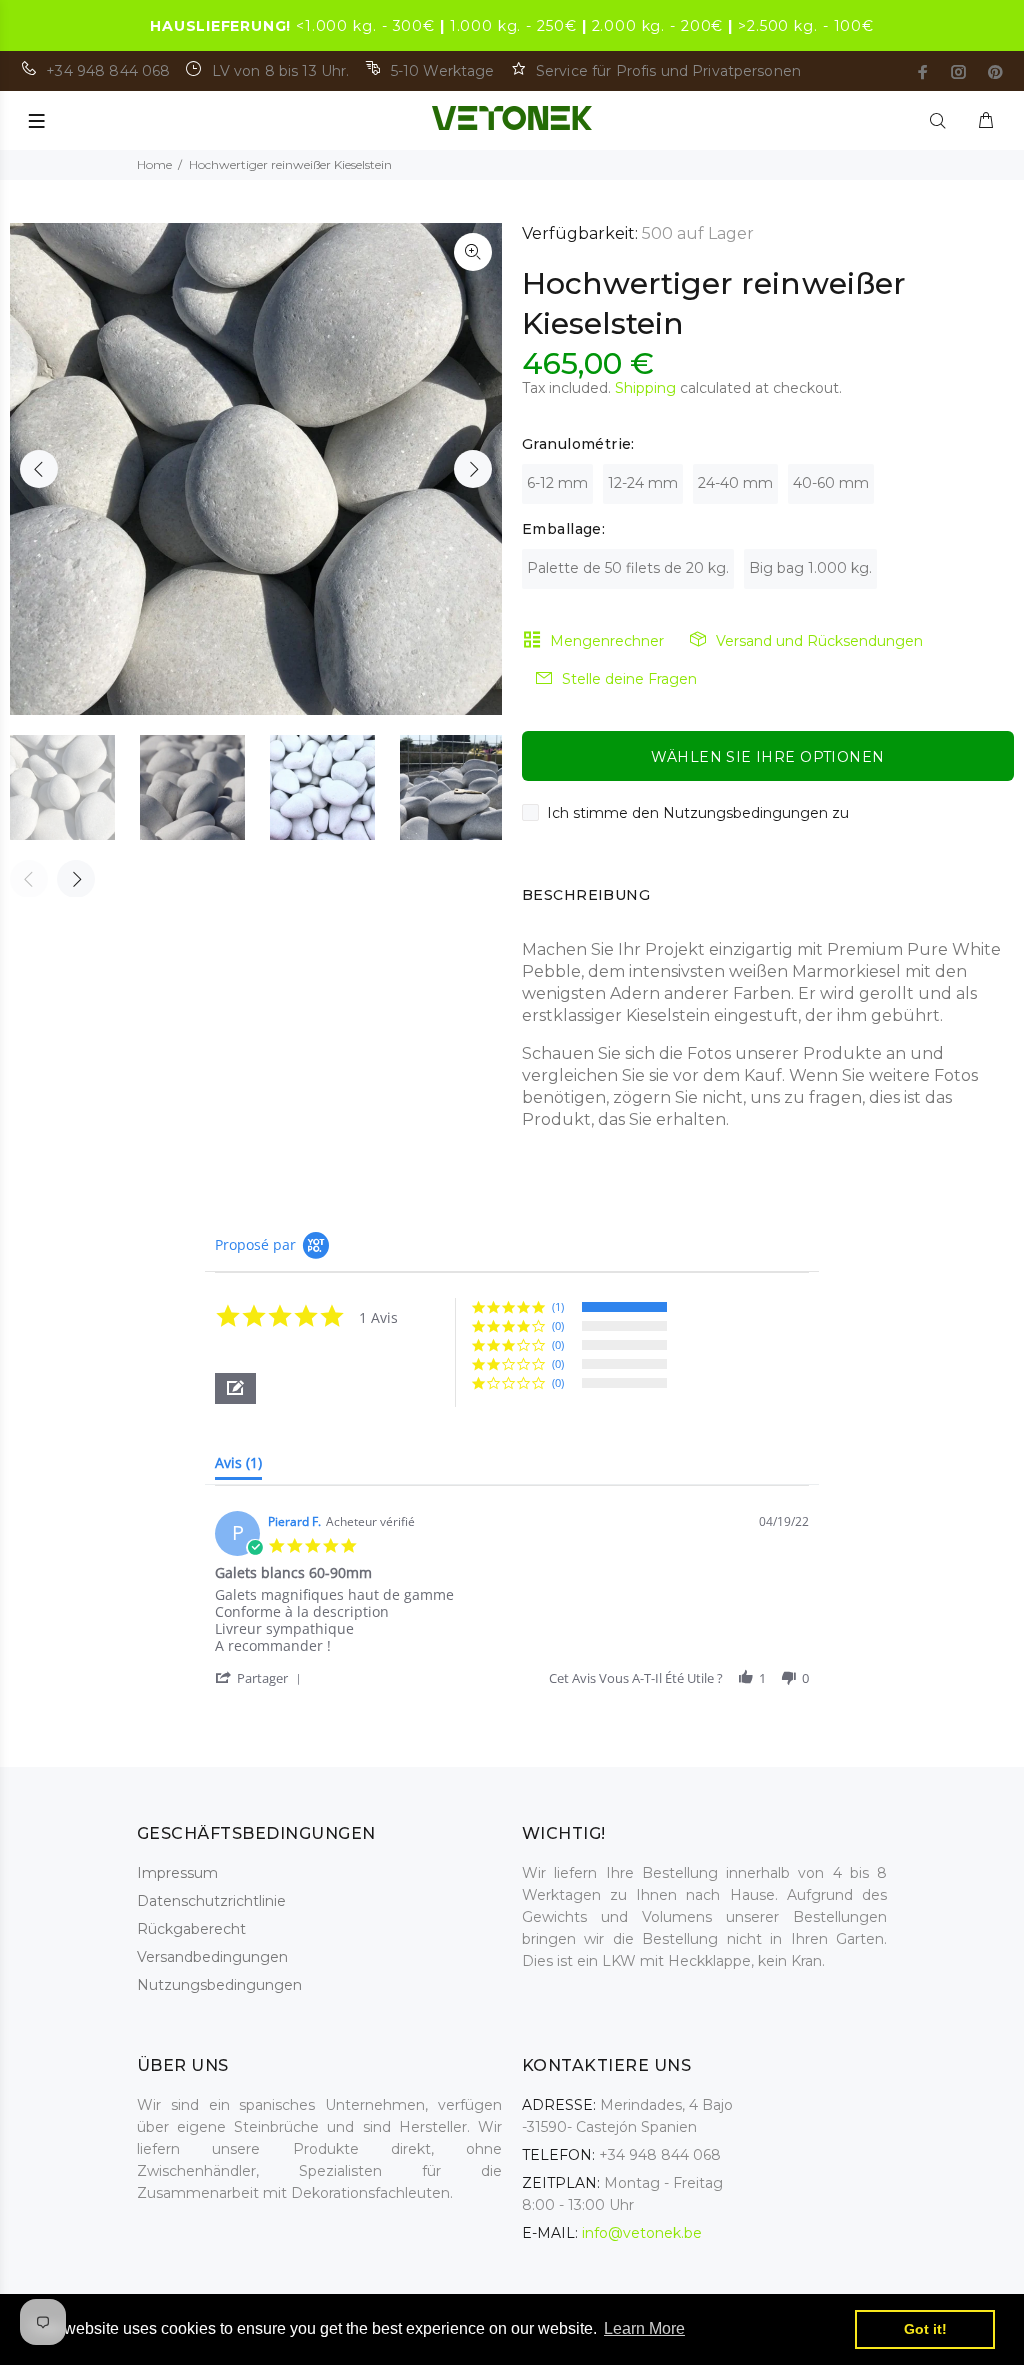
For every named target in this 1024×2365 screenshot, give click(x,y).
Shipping (645, 388)
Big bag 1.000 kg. (810, 568)
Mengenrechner (607, 641)
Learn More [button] (644, 2328)
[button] (235, 1388)
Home (154, 164)
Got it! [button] (925, 2329)
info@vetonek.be (642, 2233)
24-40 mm (735, 483)
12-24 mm (643, 483)
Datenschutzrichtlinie (211, 1901)
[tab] (238, 1467)
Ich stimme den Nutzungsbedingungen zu (698, 813)
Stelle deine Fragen (629, 679)
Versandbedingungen (212, 1957)
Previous (39, 469)
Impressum (177, 1873)
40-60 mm (831, 483)
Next (473, 469)
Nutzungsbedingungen (219, 1985)
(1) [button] (558, 1306)
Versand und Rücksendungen (819, 641)
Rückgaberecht (191, 1929)
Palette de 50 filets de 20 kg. (628, 568)
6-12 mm (557, 483)
